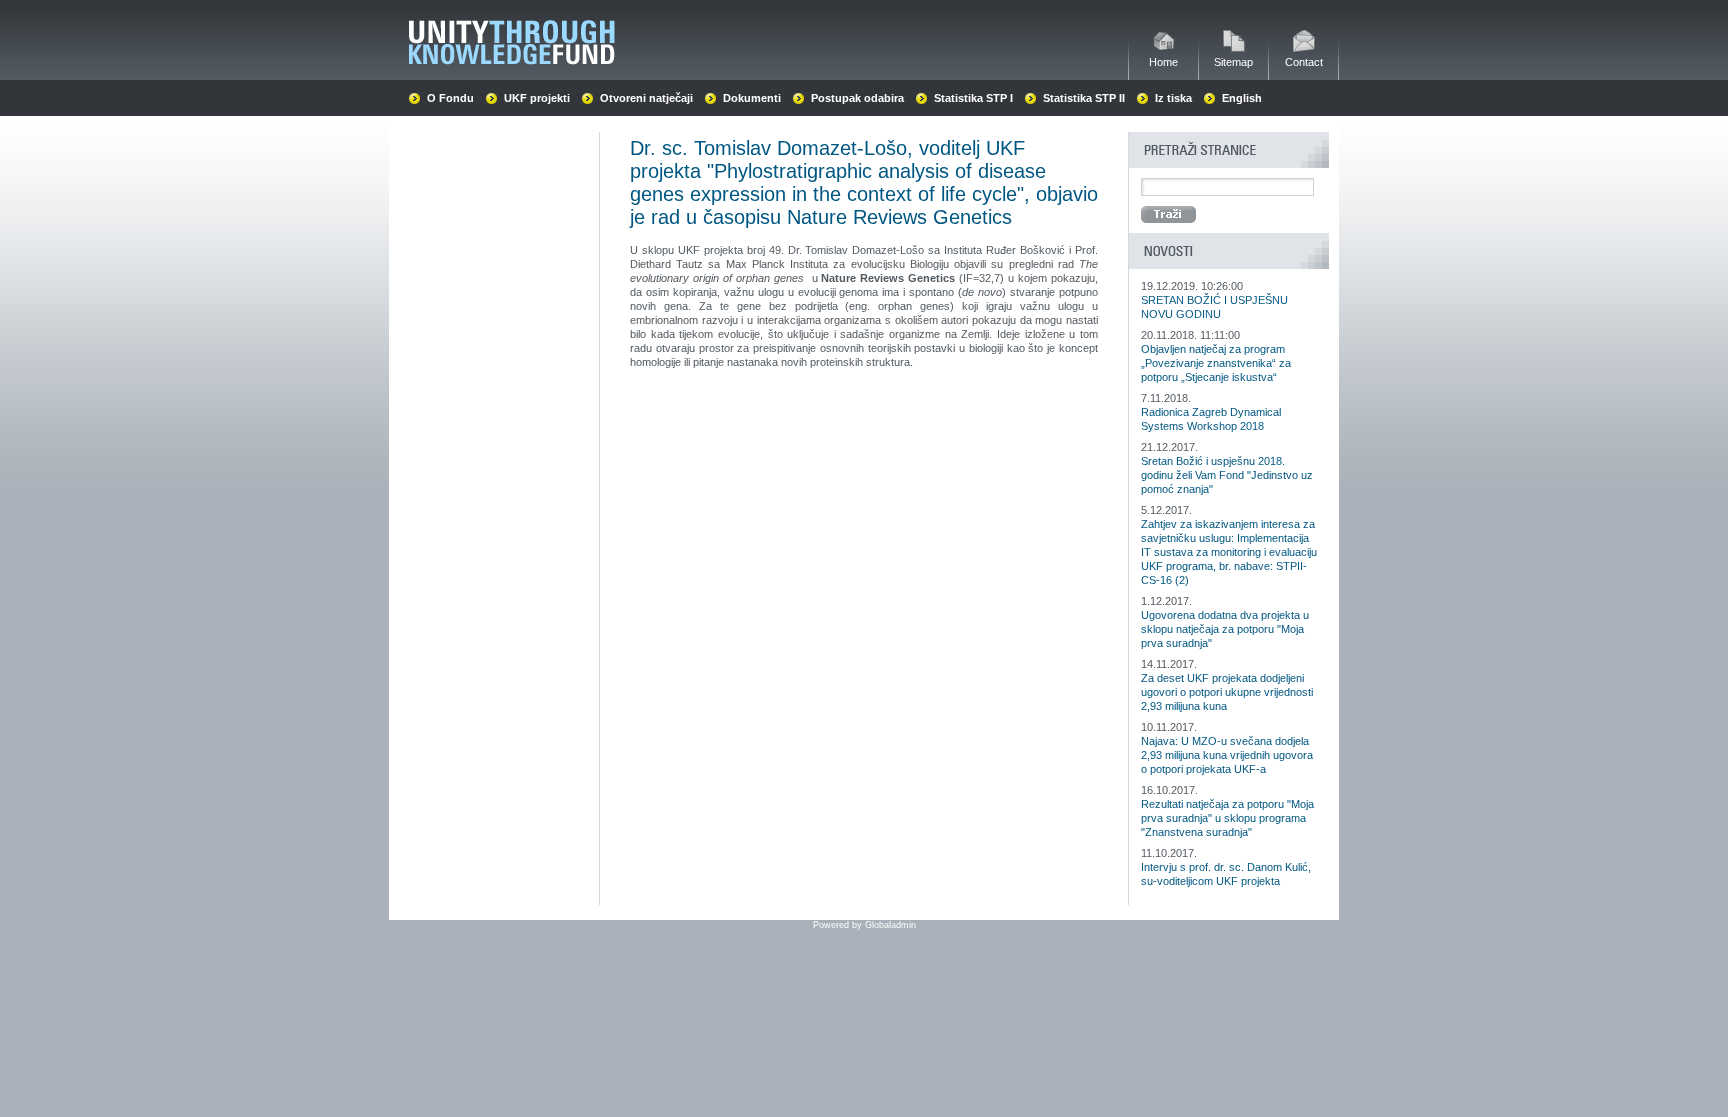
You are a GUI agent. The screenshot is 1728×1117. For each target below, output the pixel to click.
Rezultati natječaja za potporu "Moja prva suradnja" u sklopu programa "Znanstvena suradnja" (1227, 818)
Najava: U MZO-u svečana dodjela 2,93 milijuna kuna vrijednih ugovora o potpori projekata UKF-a (1227, 755)
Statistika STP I (973, 98)
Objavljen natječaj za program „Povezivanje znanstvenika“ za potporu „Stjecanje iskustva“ (1216, 363)
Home (1163, 62)
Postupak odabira (857, 98)
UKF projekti (537, 98)
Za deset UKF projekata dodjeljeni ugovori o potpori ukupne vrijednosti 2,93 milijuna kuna (1227, 692)
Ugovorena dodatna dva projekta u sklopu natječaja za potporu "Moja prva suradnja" (1225, 629)
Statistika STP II (1084, 98)
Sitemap (1233, 62)
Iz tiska (1173, 98)
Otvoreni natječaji (646, 98)
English (1242, 98)
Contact (1304, 62)
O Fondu (450, 98)
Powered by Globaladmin (864, 925)
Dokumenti (752, 98)
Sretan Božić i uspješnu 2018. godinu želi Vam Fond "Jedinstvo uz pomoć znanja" (1227, 475)
